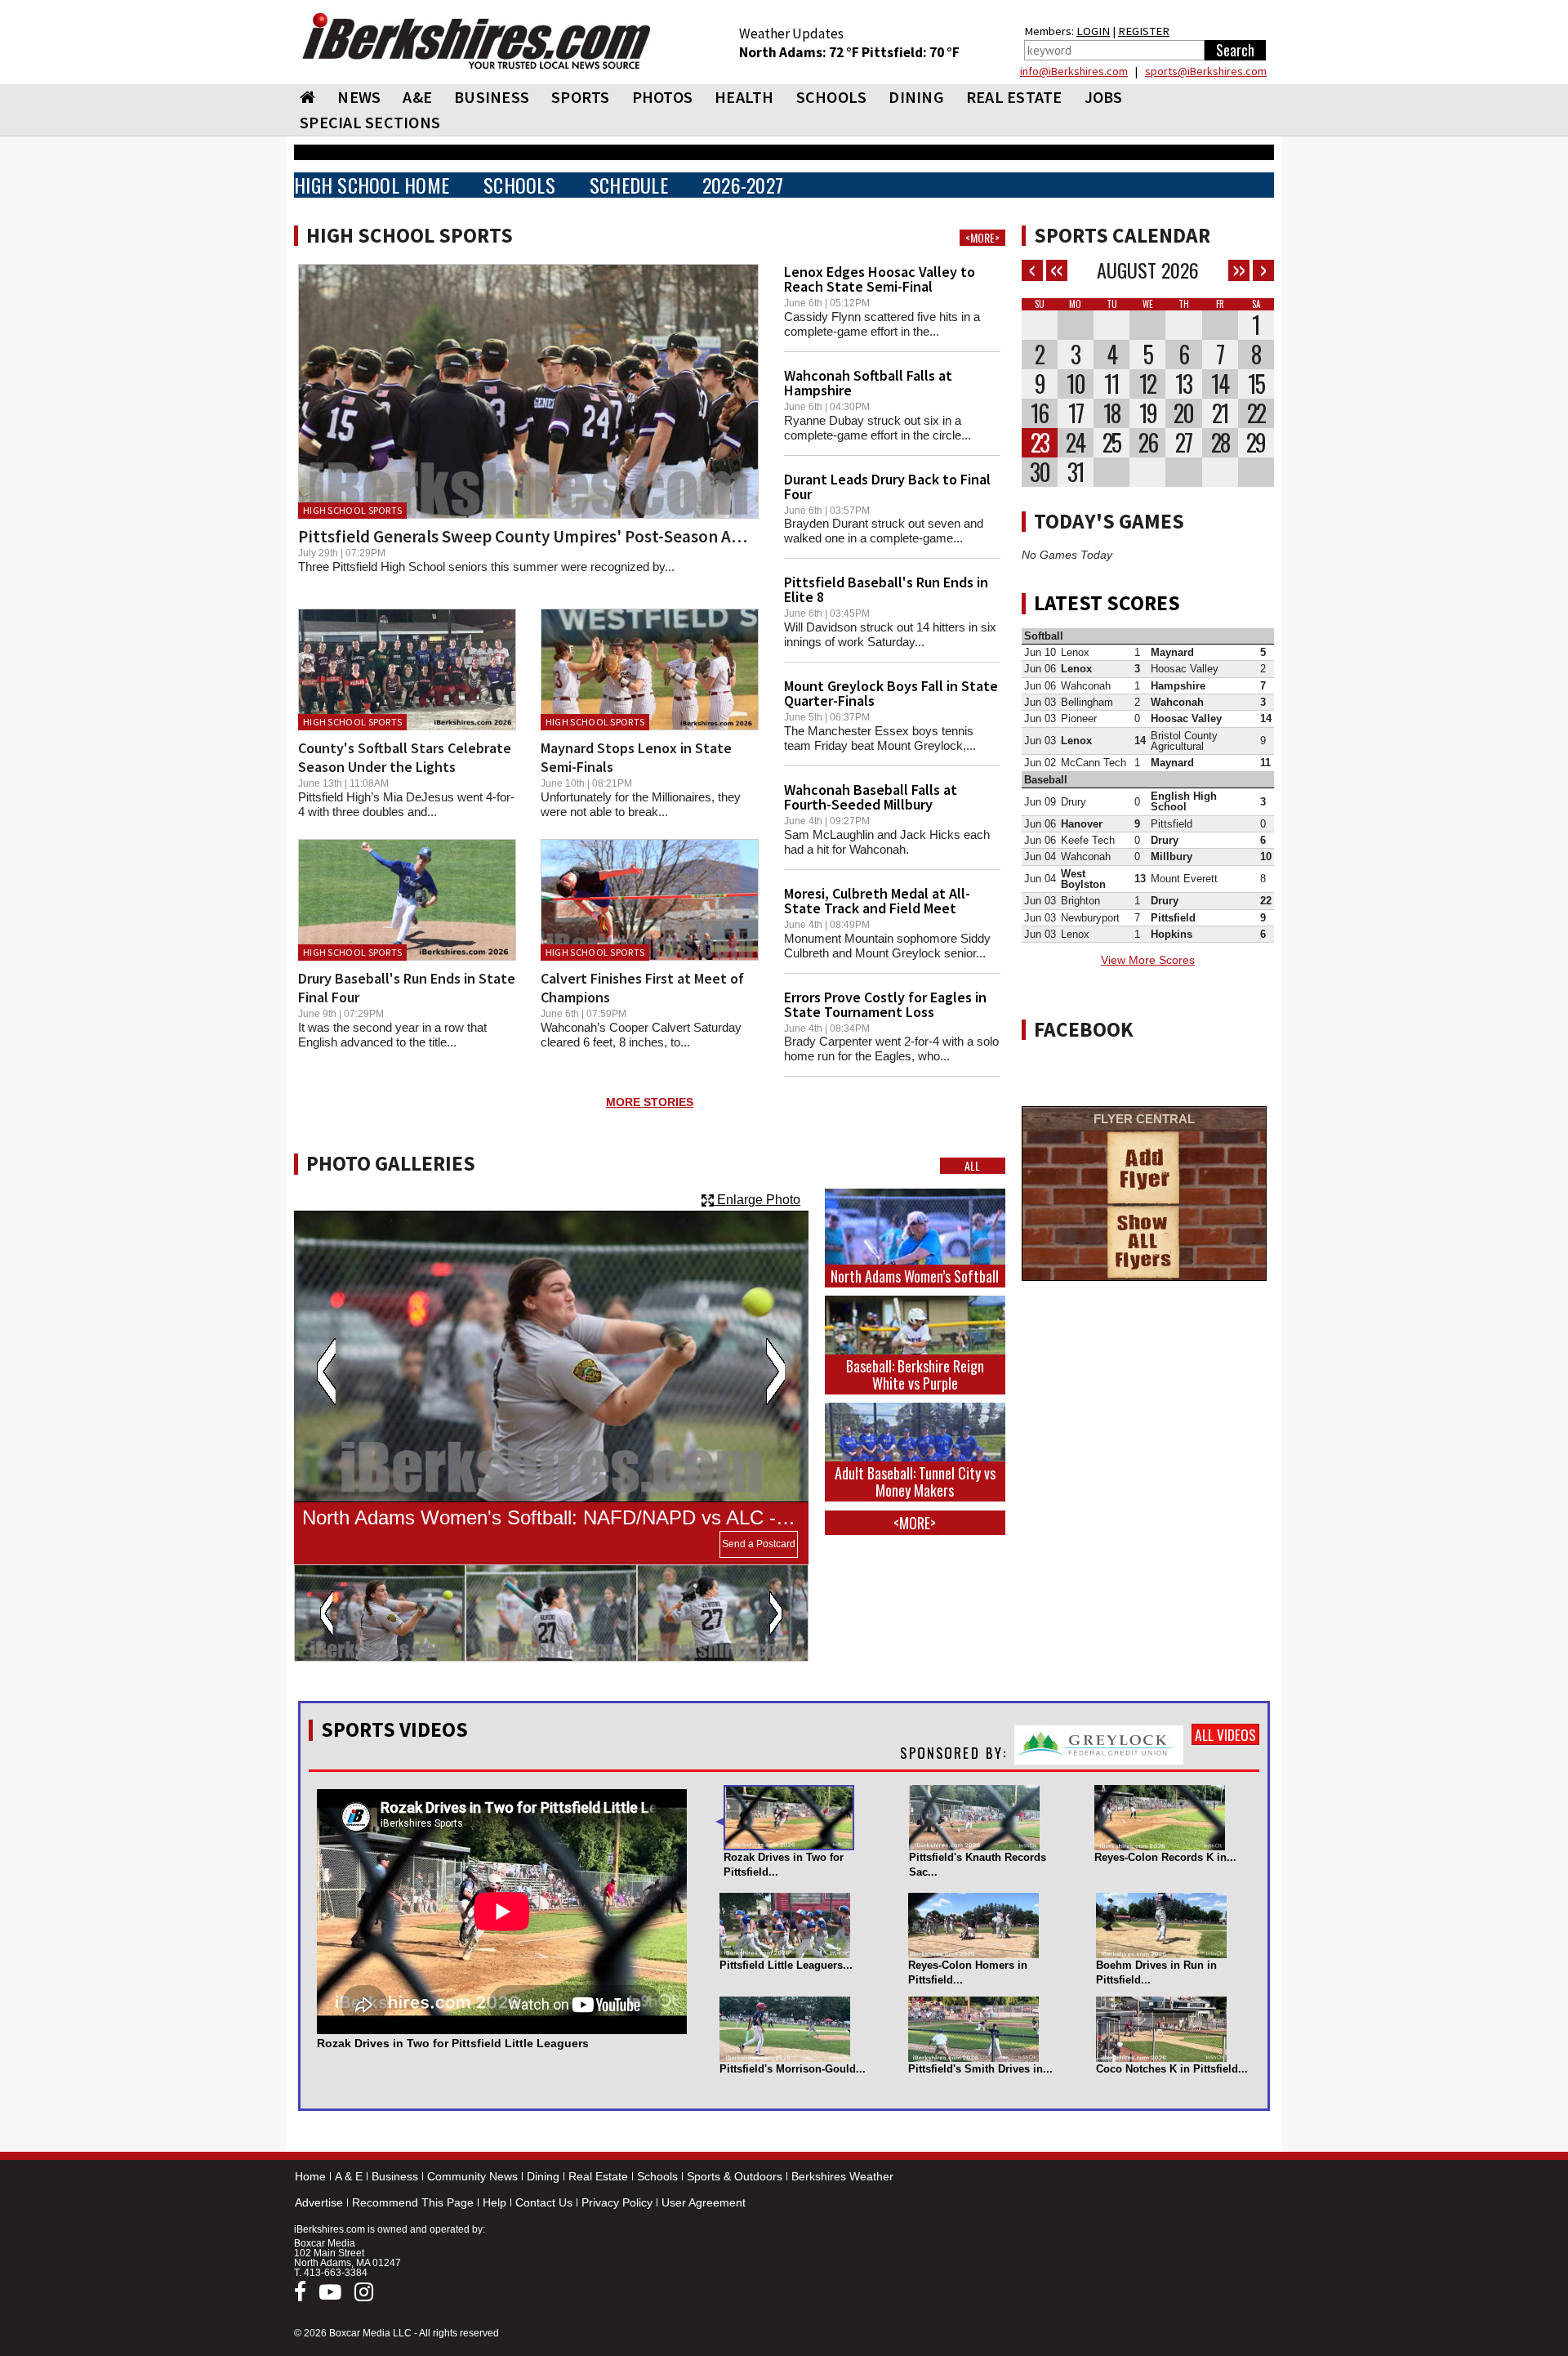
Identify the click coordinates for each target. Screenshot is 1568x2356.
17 (1076, 413)
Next (775, 1372)
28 (1220, 443)
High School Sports (352, 510)
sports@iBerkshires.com (1206, 71)
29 (1256, 443)
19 (1148, 413)
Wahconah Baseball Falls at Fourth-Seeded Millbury (871, 797)
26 (1148, 443)
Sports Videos (394, 1729)
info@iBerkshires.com (1074, 71)
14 (1220, 384)
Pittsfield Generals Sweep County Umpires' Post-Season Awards (537, 536)
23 (1040, 443)
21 (1220, 413)
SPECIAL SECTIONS (370, 122)
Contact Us (544, 2202)
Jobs (1104, 97)
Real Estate (598, 2176)
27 (1183, 443)
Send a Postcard (759, 1544)
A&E (417, 97)
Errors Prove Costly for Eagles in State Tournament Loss (885, 1004)
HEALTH (744, 97)
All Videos (1225, 1734)
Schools (657, 2176)
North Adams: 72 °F (800, 52)
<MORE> (982, 238)
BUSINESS (492, 97)
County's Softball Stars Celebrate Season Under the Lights (405, 757)
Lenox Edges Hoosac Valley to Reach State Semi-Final (880, 279)
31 (1076, 472)
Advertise (319, 2202)
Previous (326, 1372)
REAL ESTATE (1014, 97)
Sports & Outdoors (735, 2176)
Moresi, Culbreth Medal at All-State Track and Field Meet (877, 901)
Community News (472, 2176)
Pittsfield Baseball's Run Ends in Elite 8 (886, 589)
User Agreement (704, 2202)
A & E (349, 2176)
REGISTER (1144, 31)
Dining (543, 2176)
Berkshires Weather (842, 2176)
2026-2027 (743, 185)
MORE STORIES (650, 1102)
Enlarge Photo (757, 1200)
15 (1256, 384)
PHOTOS (663, 97)
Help (494, 2202)
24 (1075, 443)
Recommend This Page (413, 2202)
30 (1040, 472)
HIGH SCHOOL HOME (372, 185)
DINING (916, 97)
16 (1039, 413)
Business (395, 2176)
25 (1111, 443)
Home (310, 2176)
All (972, 1166)
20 (1183, 413)
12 (1147, 384)
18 (1111, 413)
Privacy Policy (617, 2202)
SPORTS (581, 97)
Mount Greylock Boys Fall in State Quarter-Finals (891, 693)
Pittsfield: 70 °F (911, 52)
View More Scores (1148, 960)
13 (1183, 384)
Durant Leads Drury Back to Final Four (887, 486)
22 (1256, 413)
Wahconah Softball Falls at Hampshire (868, 383)
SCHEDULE (629, 185)
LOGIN (1093, 31)
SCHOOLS (832, 97)
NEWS (359, 97)
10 (1076, 384)
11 (1111, 384)
